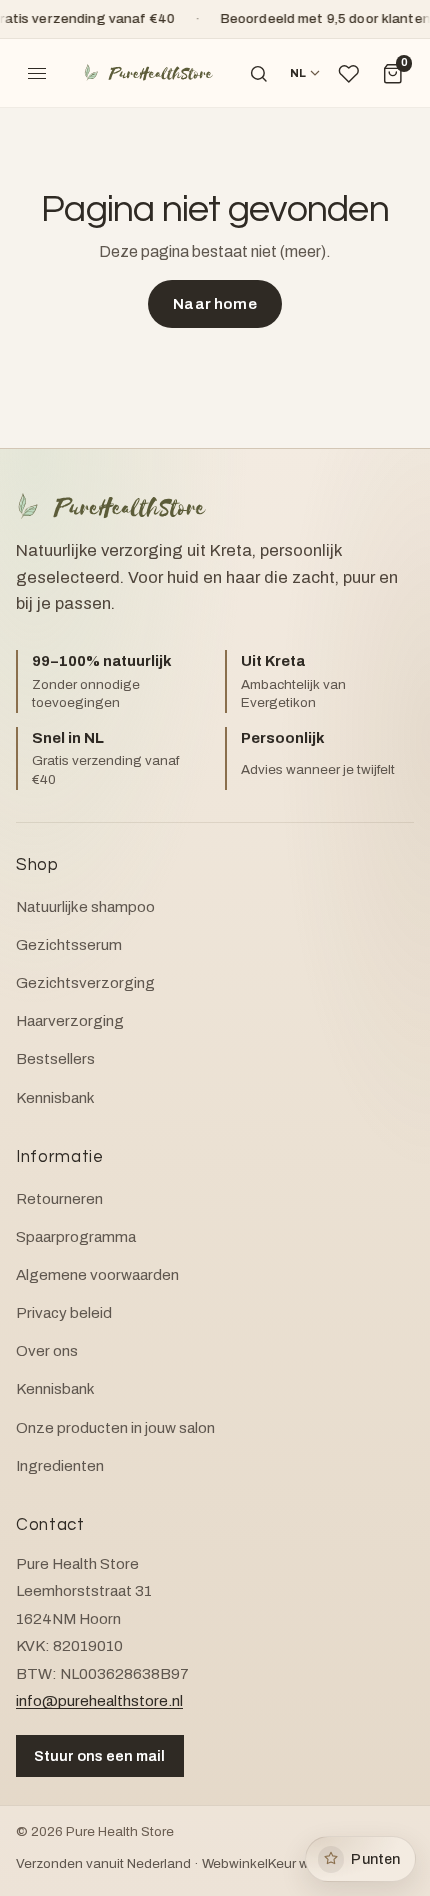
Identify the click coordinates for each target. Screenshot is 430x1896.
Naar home (214, 304)
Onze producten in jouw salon (115, 1428)
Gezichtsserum (69, 945)
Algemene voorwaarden (97, 1275)
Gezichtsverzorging (85, 983)
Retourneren (59, 1199)
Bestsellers (55, 1059)
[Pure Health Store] (148, 73)
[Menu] (37, 74)
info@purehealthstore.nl (99, 1701)
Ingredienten (60, 1466)
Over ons (47, 1351)
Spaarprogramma (76, 1237)
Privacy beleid (64, 1313)
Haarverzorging (70, 1021)
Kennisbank (55, 1098)
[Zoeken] (259, 74)
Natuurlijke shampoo (85, 907)
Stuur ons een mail (99, 1756)
